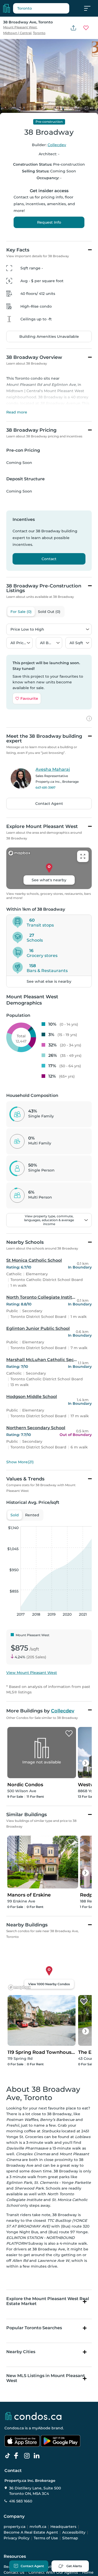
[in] (28, 2456)
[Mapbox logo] (19, 1987)
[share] (73, 28)
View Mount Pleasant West (32, 1673)
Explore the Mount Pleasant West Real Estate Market (48, 2301)
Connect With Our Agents (53, 2572)
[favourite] (86, 28)
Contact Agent (49, 804)
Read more (17, 412)
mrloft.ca (38, 2527)
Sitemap (70, 2538)
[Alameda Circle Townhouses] (84, 2002)
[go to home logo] (33, 2416)
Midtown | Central (17, 33)
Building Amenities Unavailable (49, 336)
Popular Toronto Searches (34, 2328)
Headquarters (63, 2527)
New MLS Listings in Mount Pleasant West (46, 2378)
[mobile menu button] (90, 8)
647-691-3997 (45, 788)
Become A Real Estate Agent (31, 2532)
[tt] (9, 2456)
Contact (49, 559)
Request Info (49, 222)
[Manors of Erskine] (71, 1842)
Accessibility (74, 2532)
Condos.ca (14, 2428)
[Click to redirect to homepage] (7, 8)
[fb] (18, 2456)
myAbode (41, 2428)
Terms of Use (46, 2538)
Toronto (39, 33)
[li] (38, 2456)
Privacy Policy (17, 2538)
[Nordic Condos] (69, 1734)
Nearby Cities (21, 2352)
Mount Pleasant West (20, 27)
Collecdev (57, 145)
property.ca (15, 2527)
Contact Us (14, 2572)
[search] (41, 8)
